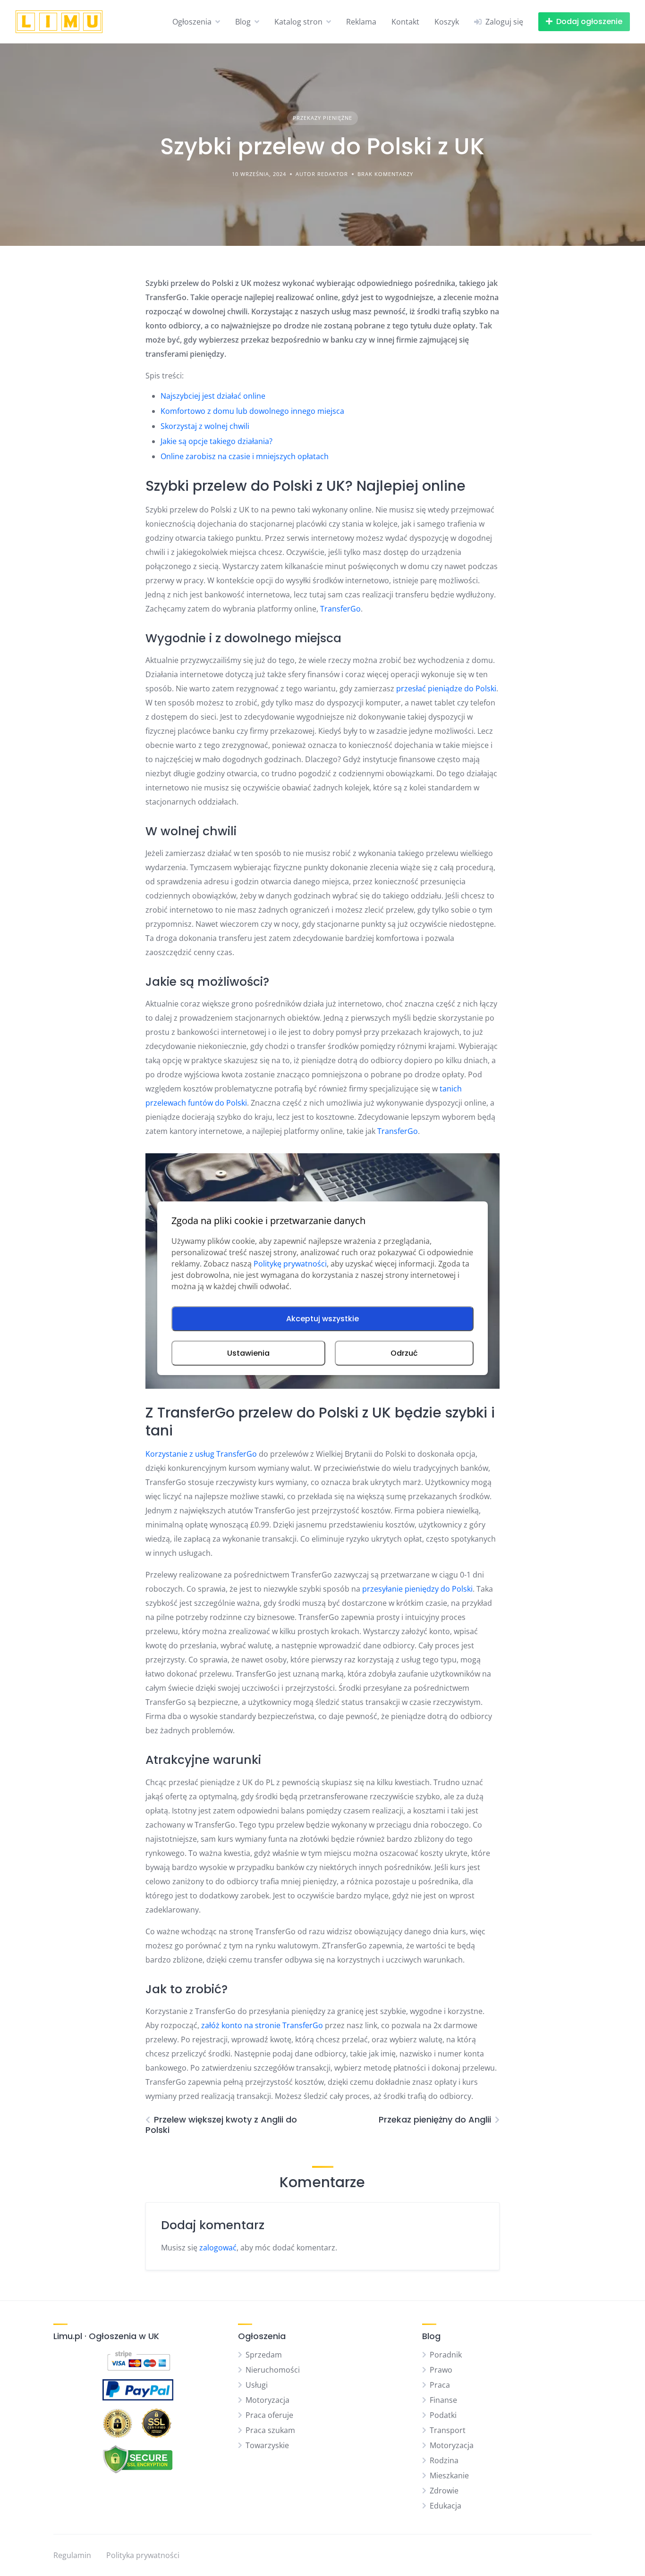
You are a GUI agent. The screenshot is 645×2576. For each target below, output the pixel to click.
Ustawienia (248, 1353)
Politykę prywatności (290, 1264)
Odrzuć (404, 1353)
